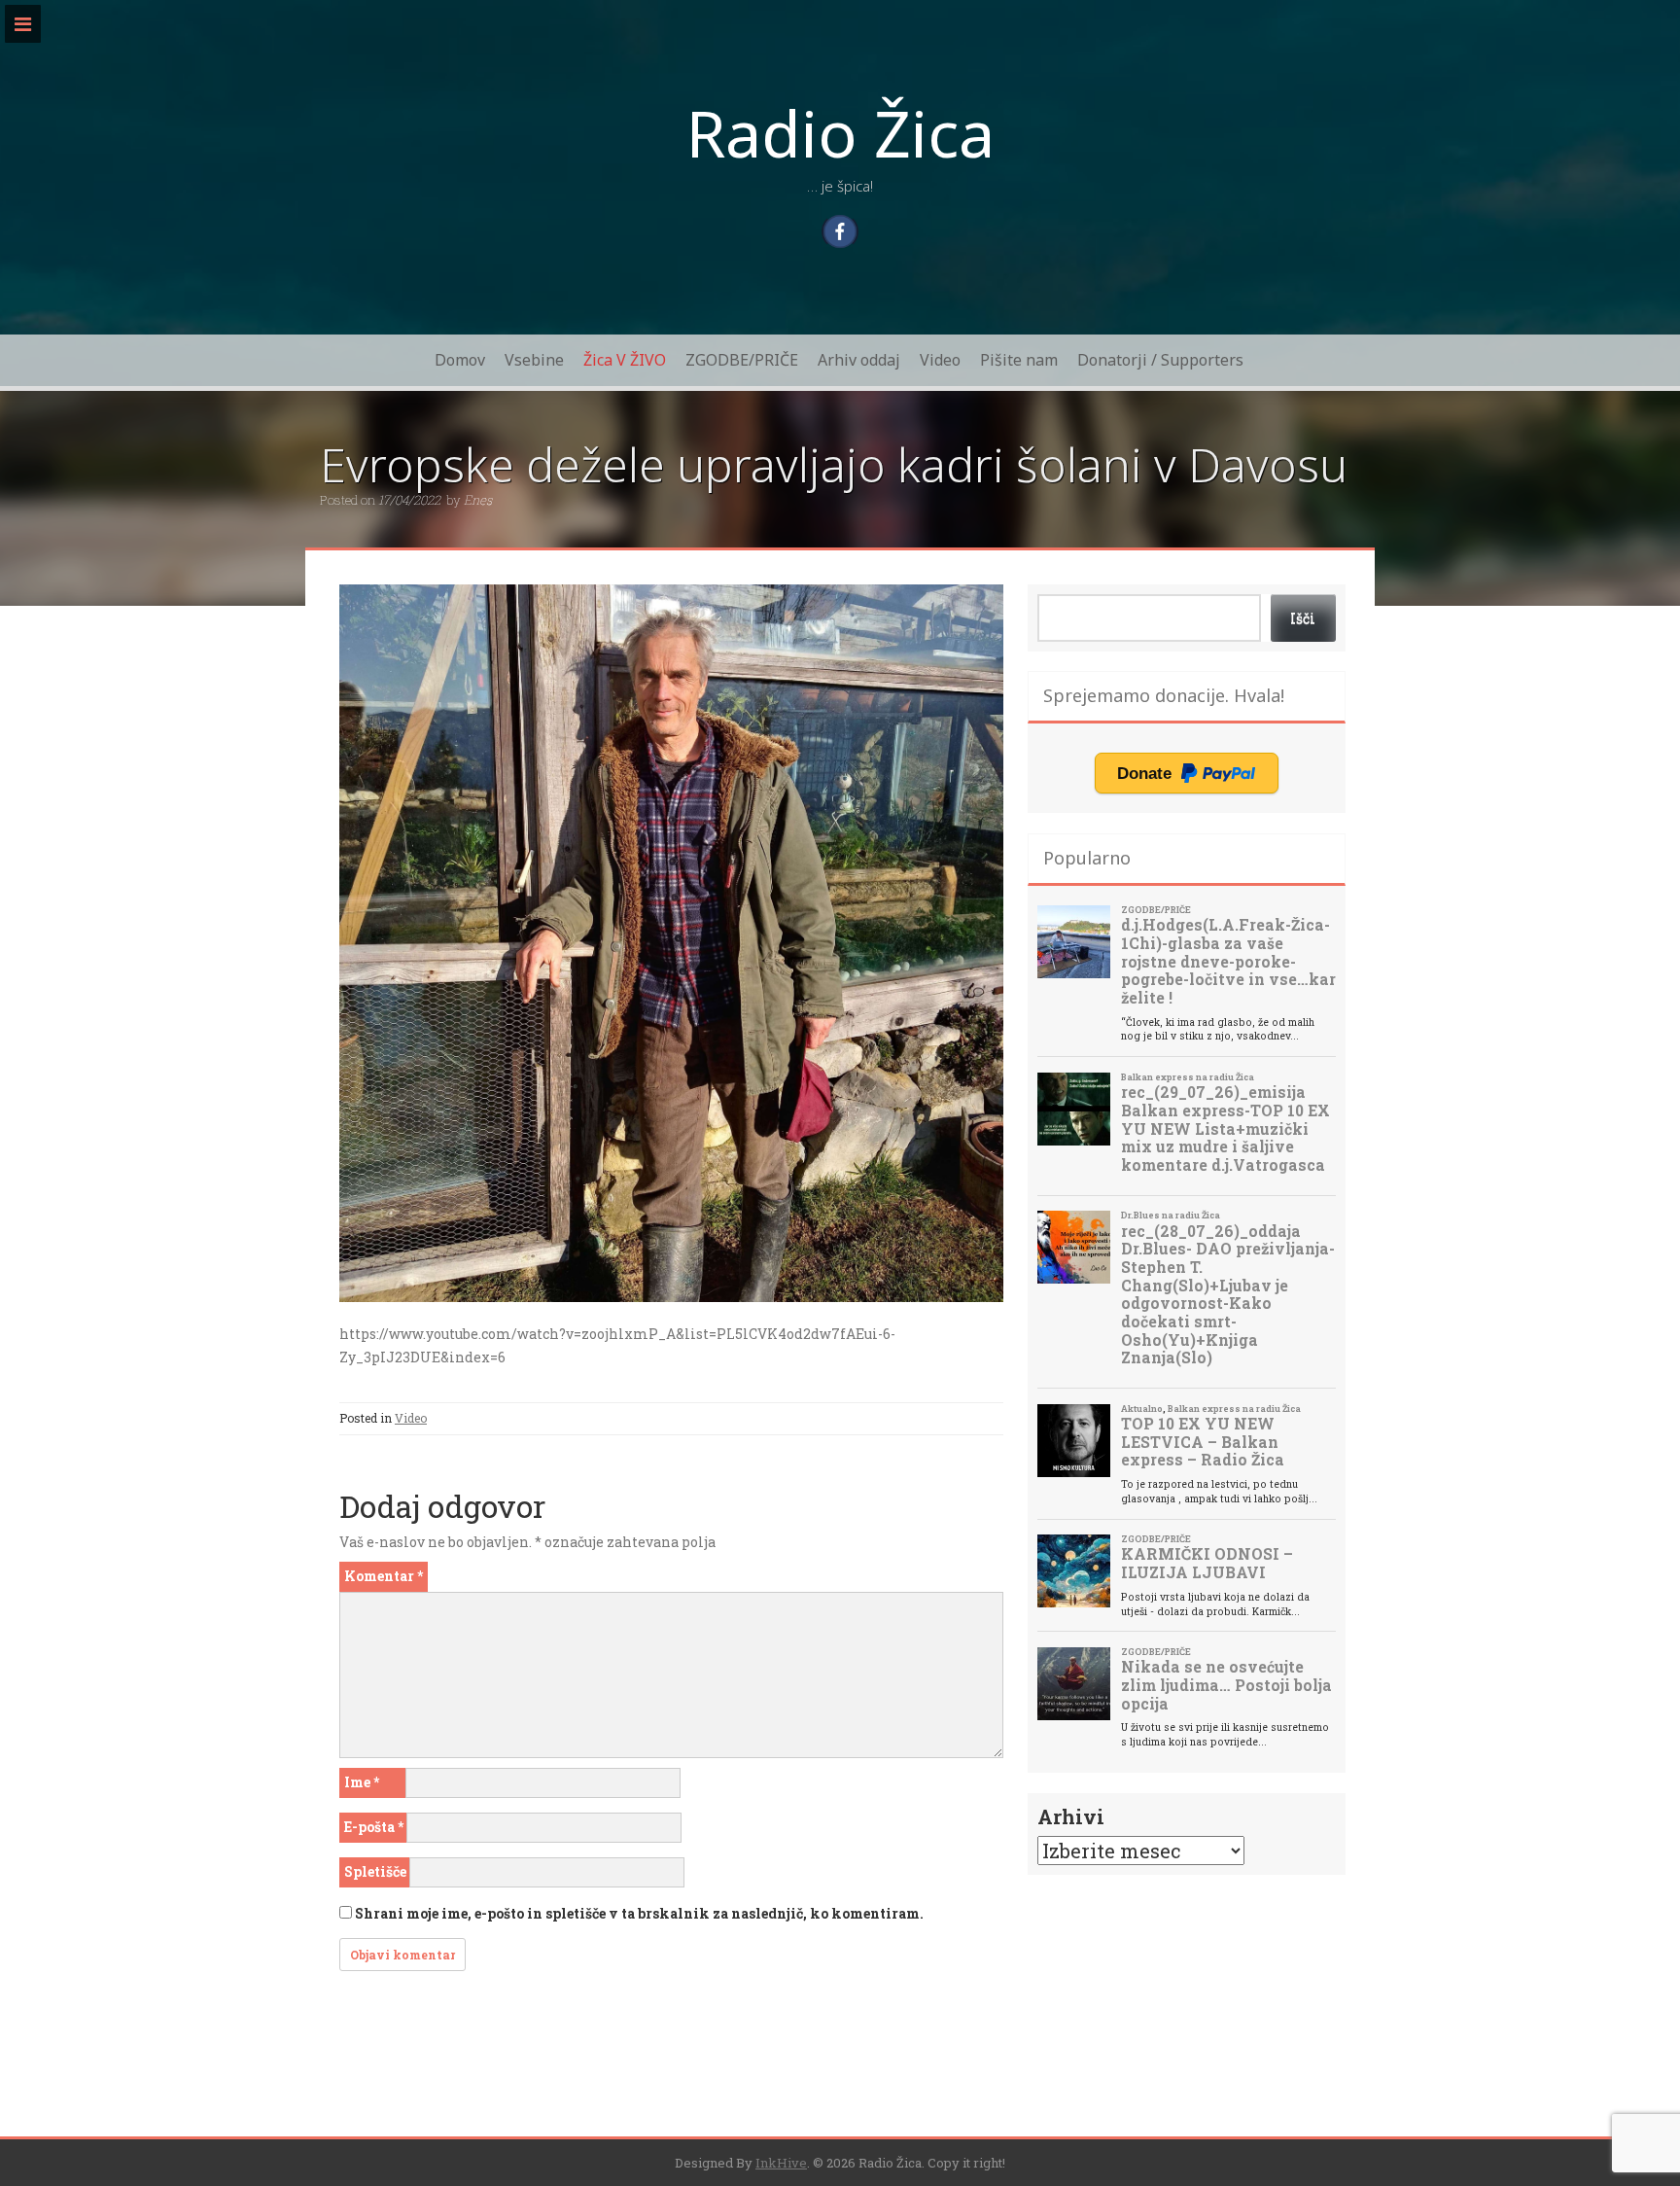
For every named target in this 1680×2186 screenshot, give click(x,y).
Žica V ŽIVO (625, 360)
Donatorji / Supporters (1160, 360)
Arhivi (1071, 1816)
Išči (1303, 618)
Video (940, 360)
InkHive (781, 2163)
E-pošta (374, 1827)
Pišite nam (1019, 360)
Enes (478, 500)
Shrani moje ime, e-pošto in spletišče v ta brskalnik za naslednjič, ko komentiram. (639, 1913)
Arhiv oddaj (859, 360)
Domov (460, 360)
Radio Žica (840, 132)
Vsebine (534, 360)
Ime (362, 1782)
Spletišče (375, 1871)
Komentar (384, 1576)
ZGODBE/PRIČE (742, 360)
